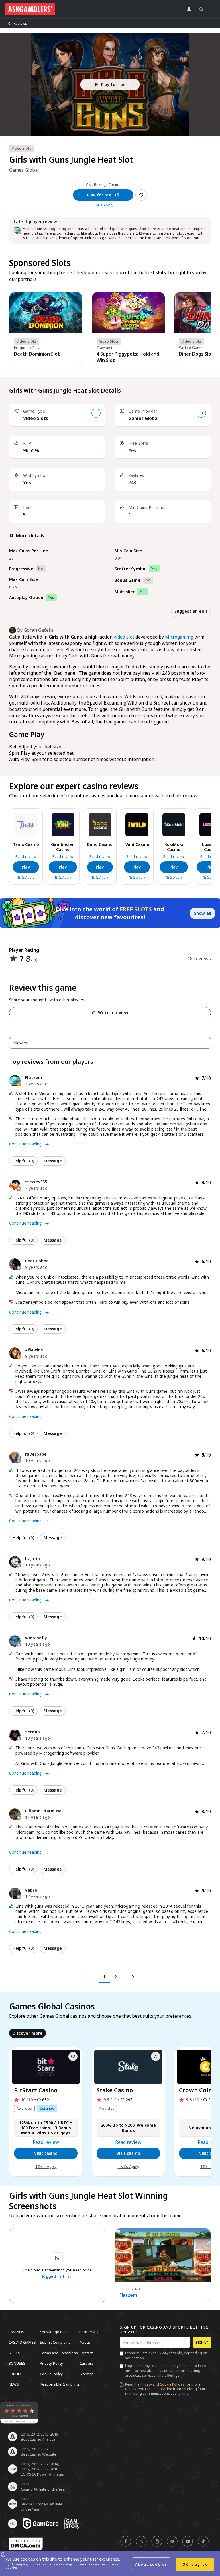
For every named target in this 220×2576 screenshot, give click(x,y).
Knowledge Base (54, 2332)
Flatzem (128, 2295)
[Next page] (132, 1977)
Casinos (16, 2332)
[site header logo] (30, 9)
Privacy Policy (51, 2363)
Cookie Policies (172, 2384)
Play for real (100, 195)
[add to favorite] (73, 2056)
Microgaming (179, 637)
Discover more (27, 2033)
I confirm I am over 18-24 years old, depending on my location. (166, 2356)
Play (26, 867)
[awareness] (41, 2524)
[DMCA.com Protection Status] (26, 2544)
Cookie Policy (51, 2374)
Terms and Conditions (59, 2353)
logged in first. (57, 2276)
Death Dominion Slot (37, 354)
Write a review (113, 1013)
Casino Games (22, 2342)
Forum (15, 2374)
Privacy (146, 2384)
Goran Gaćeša (39, 630)
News (14, 2384)
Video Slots (36, 418)
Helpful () (23, 1161)
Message (53, 1161)
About (85, 2342)
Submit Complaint (55, 2342)
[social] (126, 2541)
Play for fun (113, 84)
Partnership (90, 2332)
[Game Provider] (201, 413)
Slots (14, 2353)
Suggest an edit (191, 611)
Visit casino (46, 2153)
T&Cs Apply (103, 205)
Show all (203, 913)
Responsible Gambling (59, 2384)
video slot (124, 637)
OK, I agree (195, 2564)
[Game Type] (96, 413)
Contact (86, 2353)
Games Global (144, 418)
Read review (26, 857)
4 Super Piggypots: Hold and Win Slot (128, 357)
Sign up (202, 2342)
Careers (87, 2363)
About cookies (151, 2564)
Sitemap (87, 2374)
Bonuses (17, 2363)
